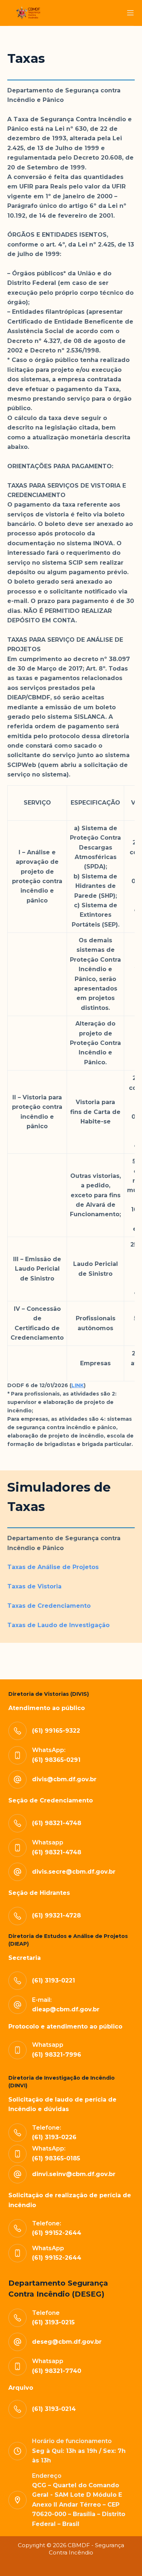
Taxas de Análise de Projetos (53, 1567)
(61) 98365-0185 (56, 2158)
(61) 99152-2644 (57, 2258)
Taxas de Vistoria (34, 1586)
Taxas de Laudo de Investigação (58, 1625)
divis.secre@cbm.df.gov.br (74, 1872)
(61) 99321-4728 (56, 1915)
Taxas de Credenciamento (49, 1606)
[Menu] (130, 13)
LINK (78, 1385)
